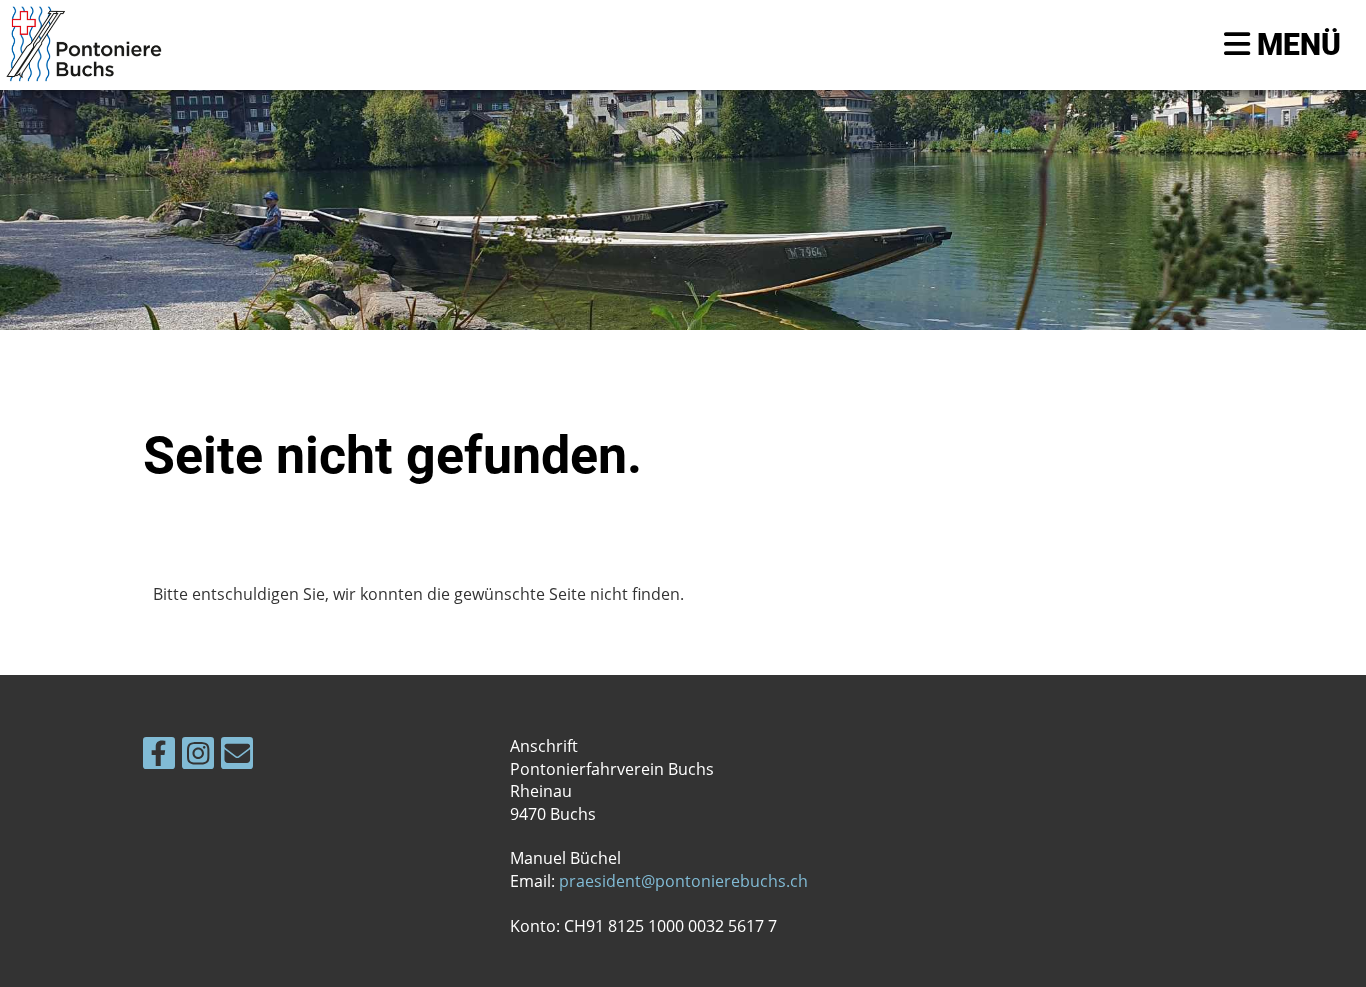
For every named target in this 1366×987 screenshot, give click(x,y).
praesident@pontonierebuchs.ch (683, 881)
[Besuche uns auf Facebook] (159, 756)
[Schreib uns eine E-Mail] (237, 756)
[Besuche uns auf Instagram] (198, 756)
